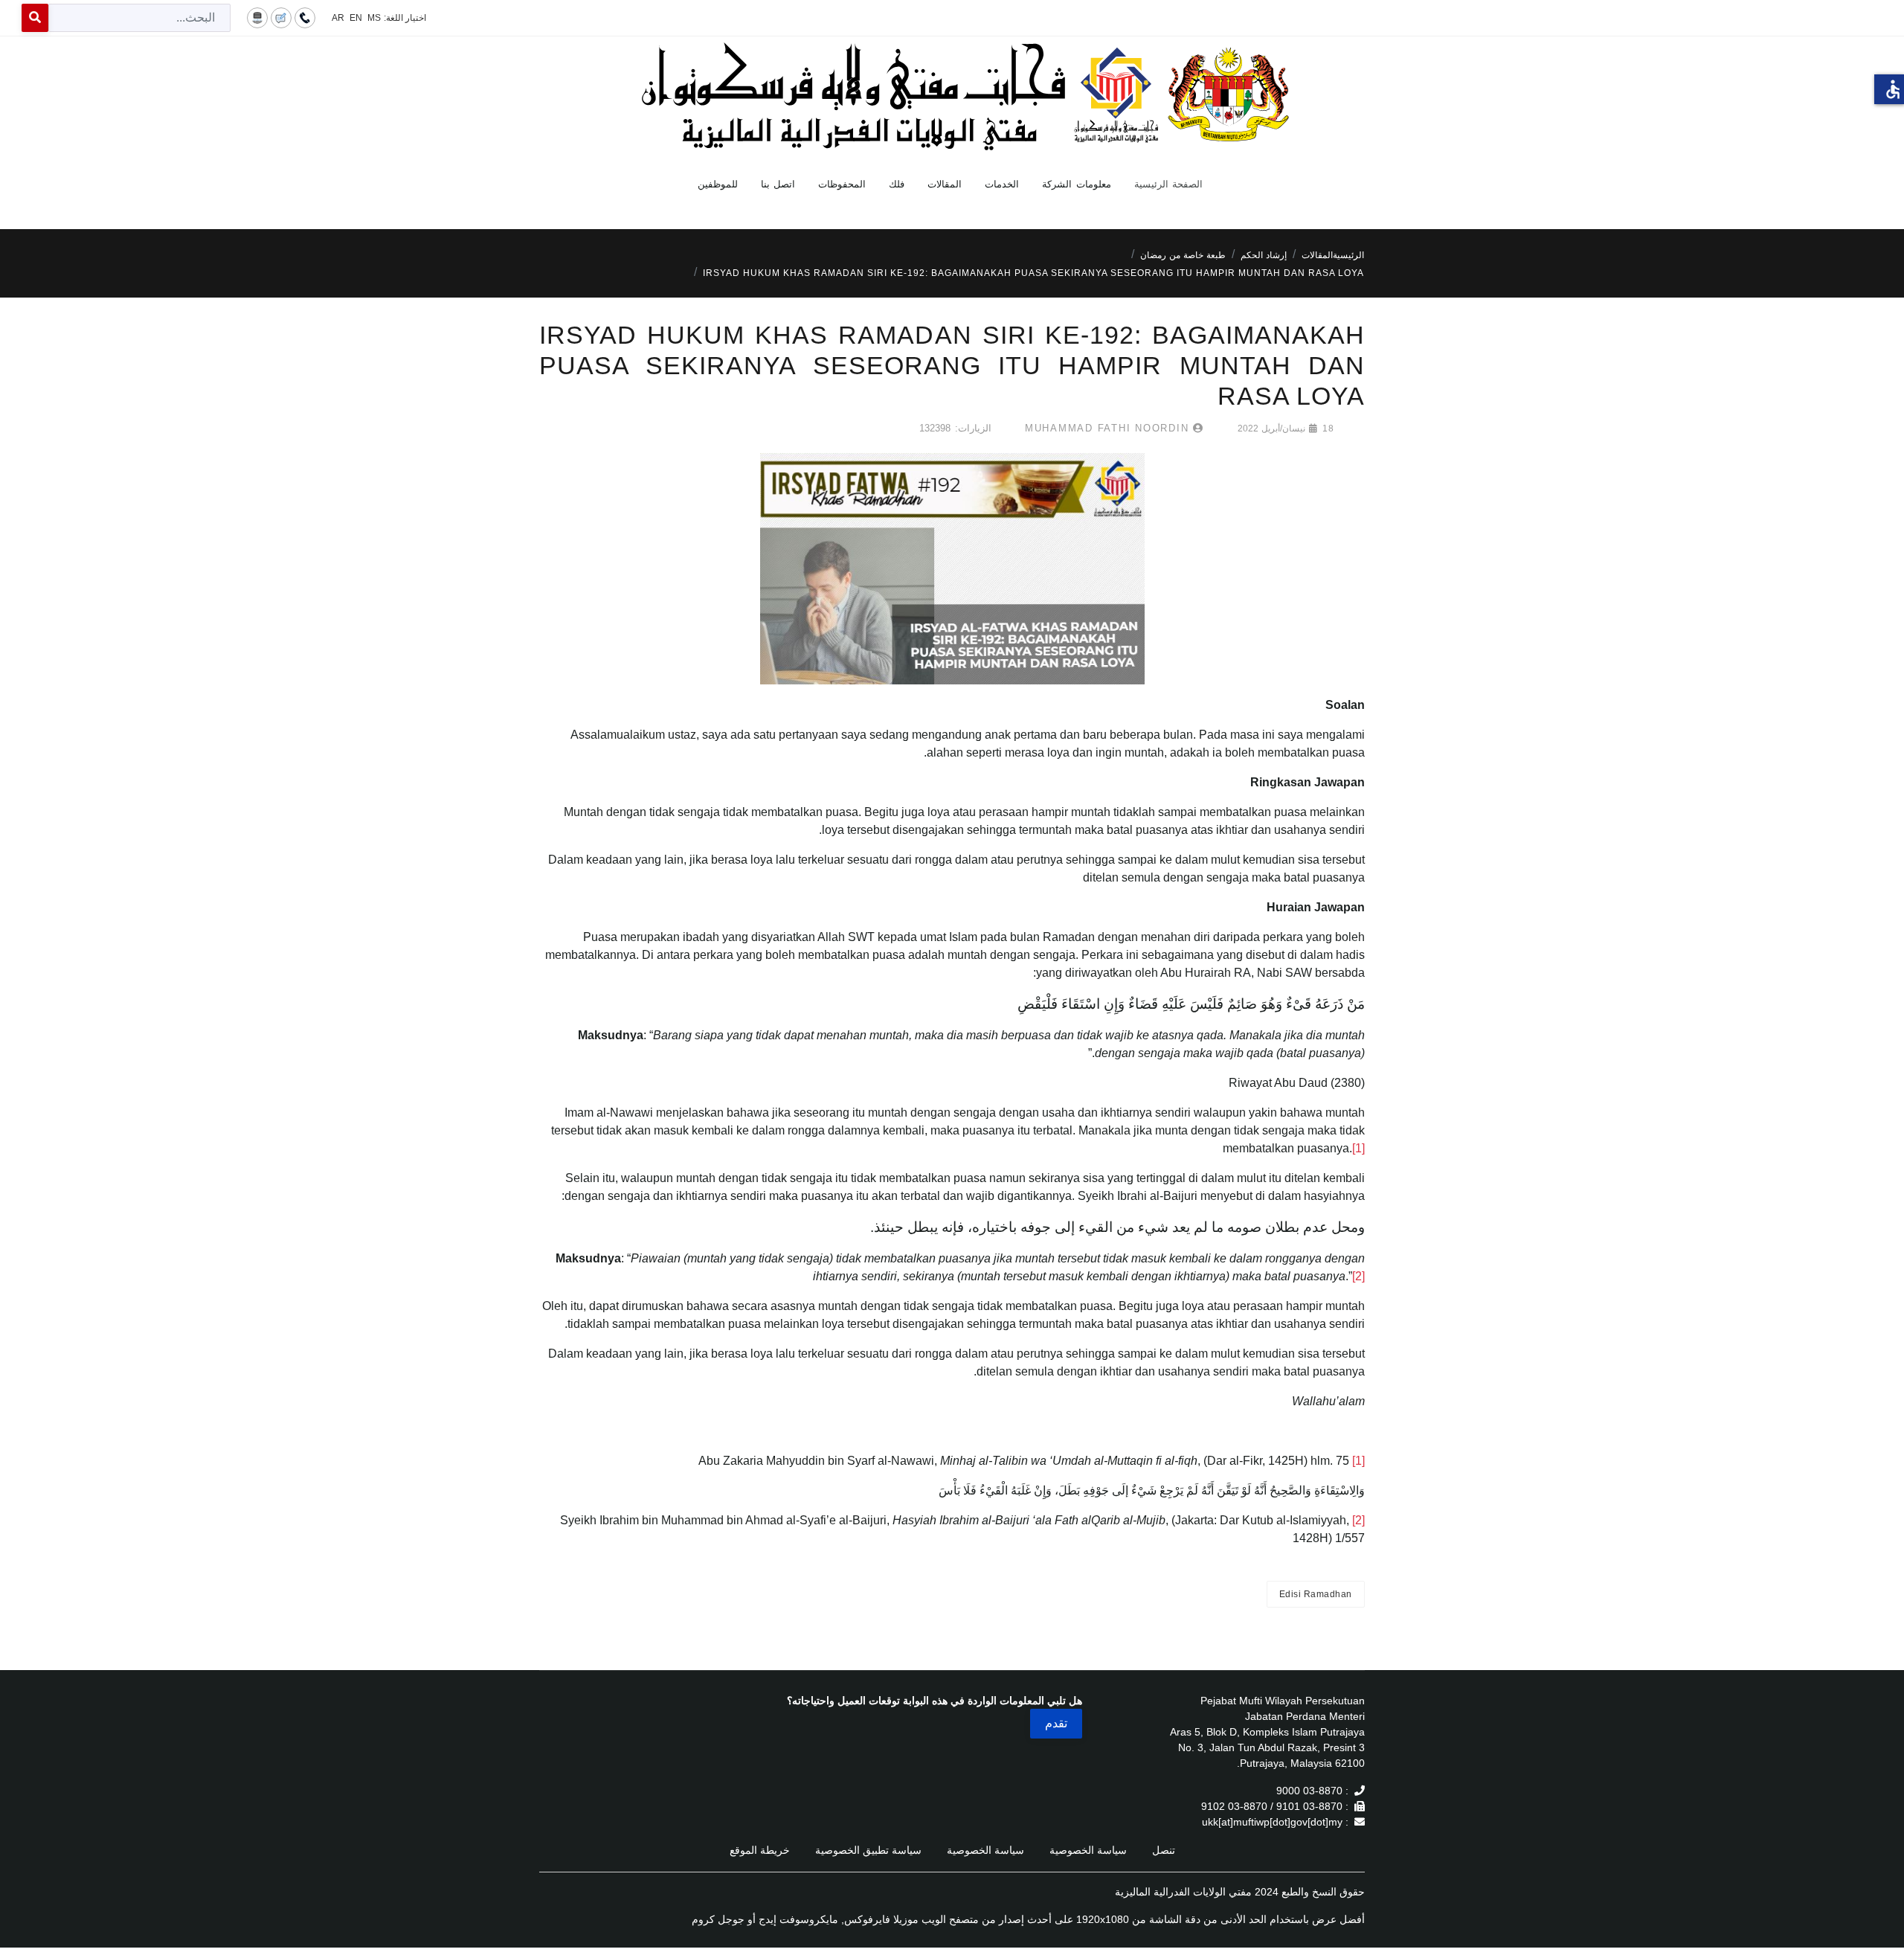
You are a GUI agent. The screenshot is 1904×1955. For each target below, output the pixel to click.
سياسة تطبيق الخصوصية (868, 1850)
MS (374, 18)
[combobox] (139, 18)
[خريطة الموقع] (257, 17)
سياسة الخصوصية (1088, 1850)
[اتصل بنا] (305, 17)
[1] (1358, 1148)
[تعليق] (281, 17)
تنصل (1164, 1850)
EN (356, 18)
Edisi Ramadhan (1316, 1594)
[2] (1358, 1276)
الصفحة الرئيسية (1169, 184)
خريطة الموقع (760, 1850)
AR (338, 18)
